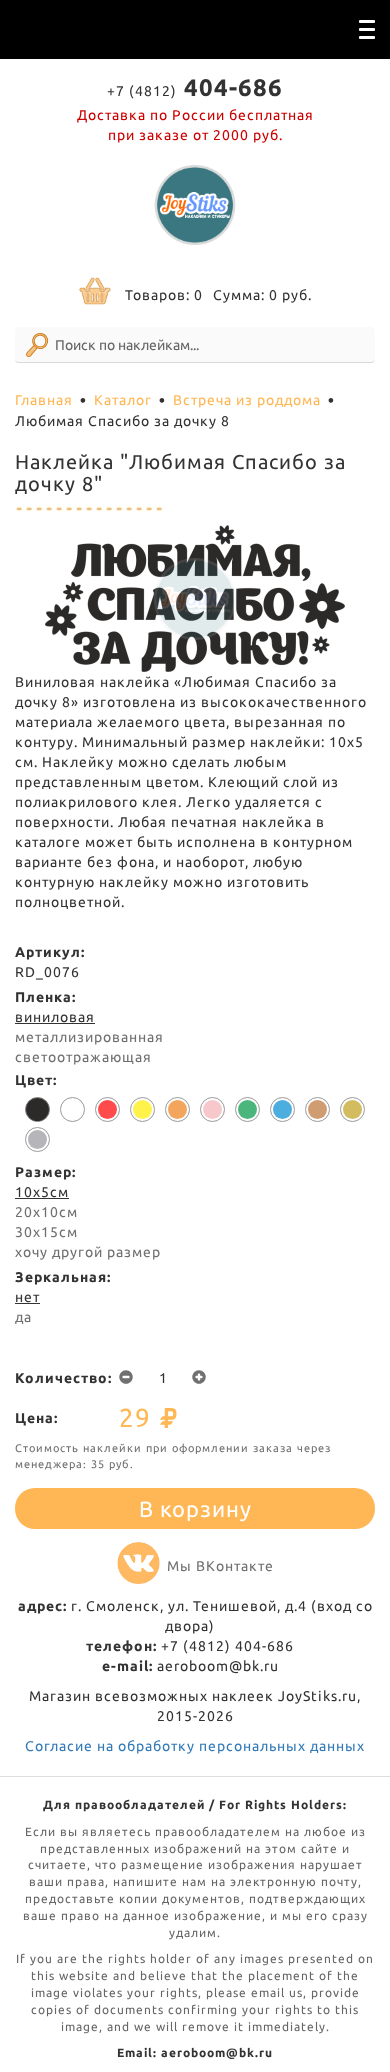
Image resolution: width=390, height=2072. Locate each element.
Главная (44, 400)
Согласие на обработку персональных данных (195, 1746)
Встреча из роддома (247, 400)
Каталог (123, 400)
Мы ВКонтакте (220, 1566)
